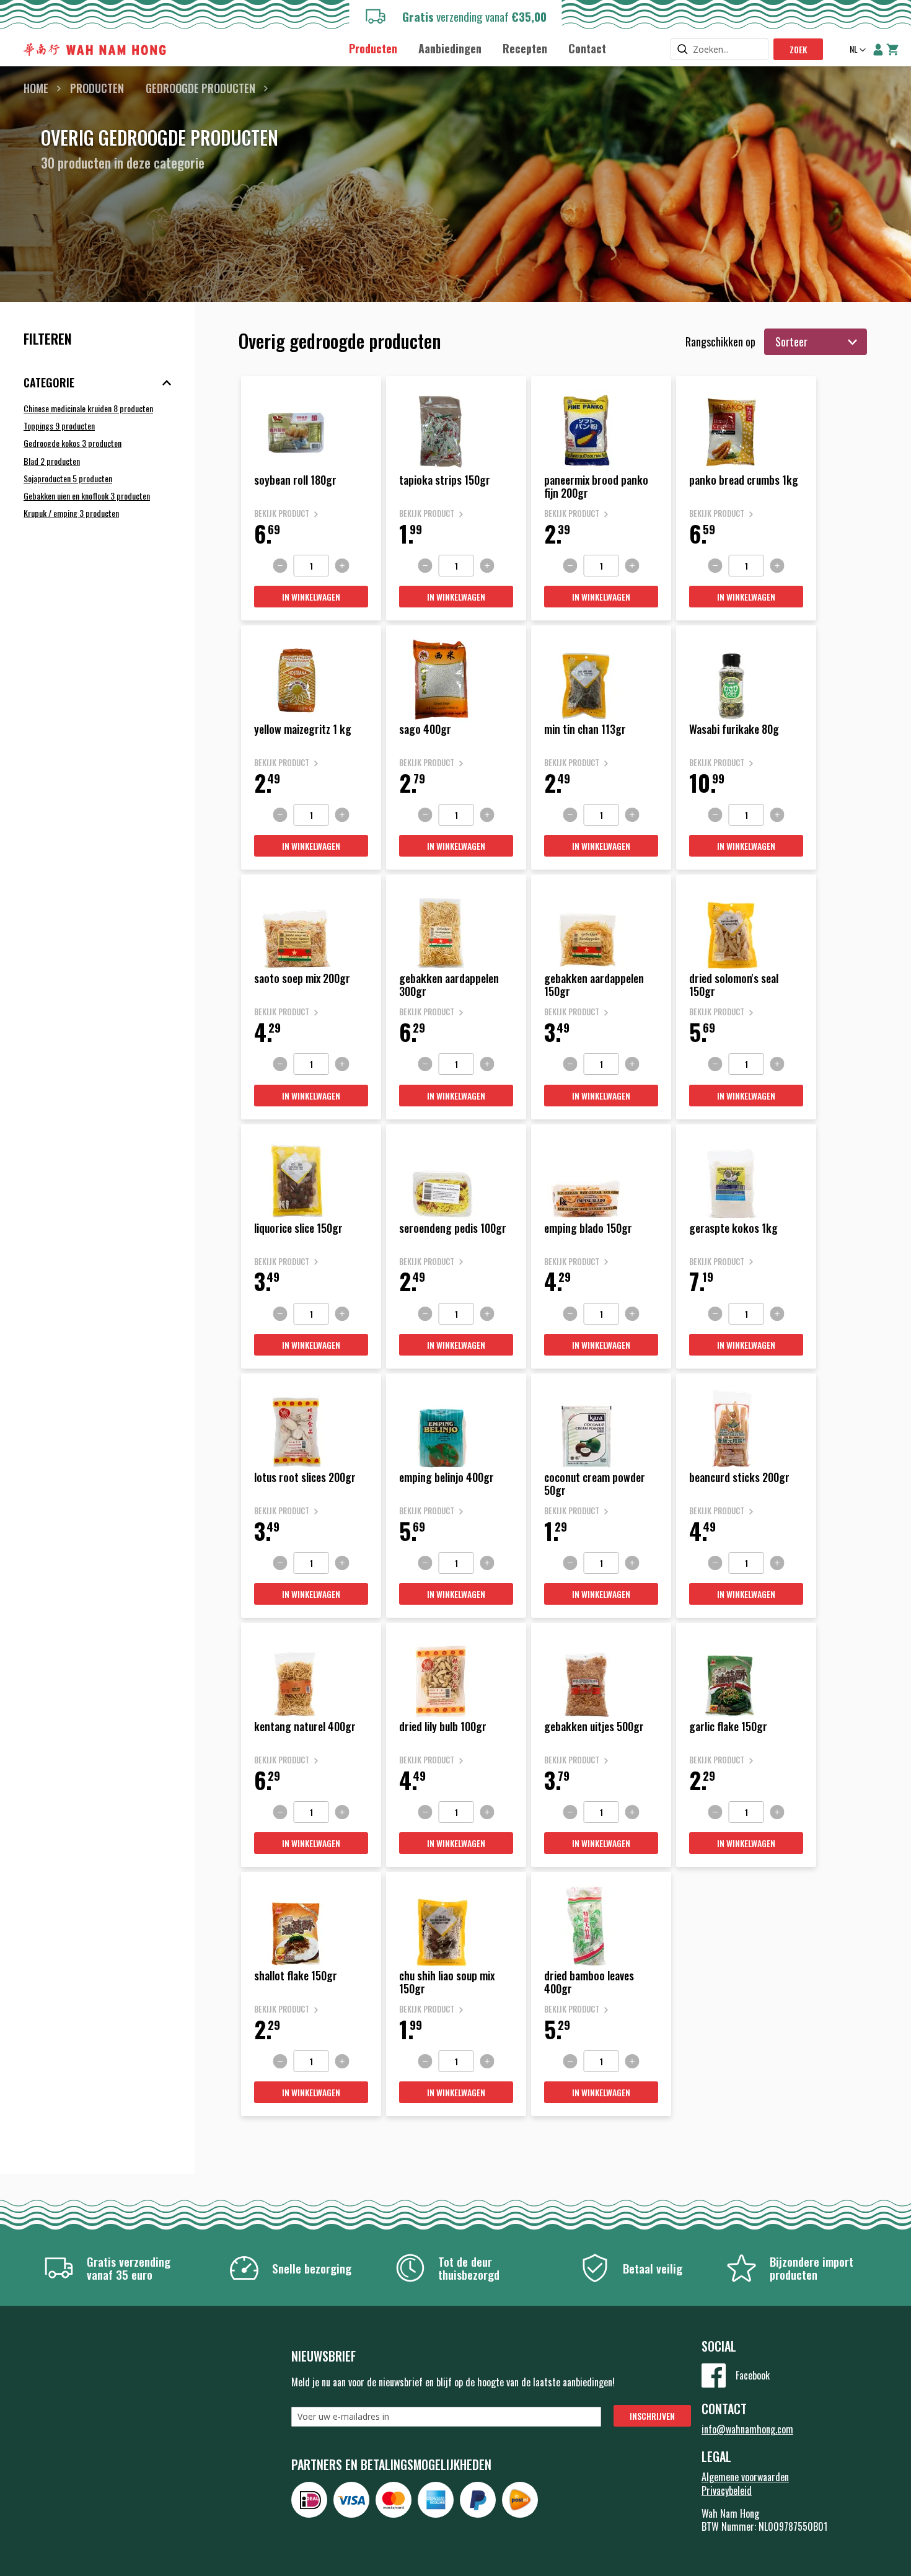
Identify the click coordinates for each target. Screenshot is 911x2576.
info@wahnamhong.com (747, 2429)
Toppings (59, 426)
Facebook (753, 2375)
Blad (52, 461)
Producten (97, 88)
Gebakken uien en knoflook (87, 496)
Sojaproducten (68, 478)
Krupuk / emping (71, 513)
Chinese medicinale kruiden (88, 408)
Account (878, 50)
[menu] (478, 48)
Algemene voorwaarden (745, 2477)
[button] (856, 50)
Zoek (798, 49)
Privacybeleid (727, 2490)
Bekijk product (282, 514)
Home (36, 88)
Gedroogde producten (200, 88)
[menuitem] (373, 49)
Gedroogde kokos (73, 443)
